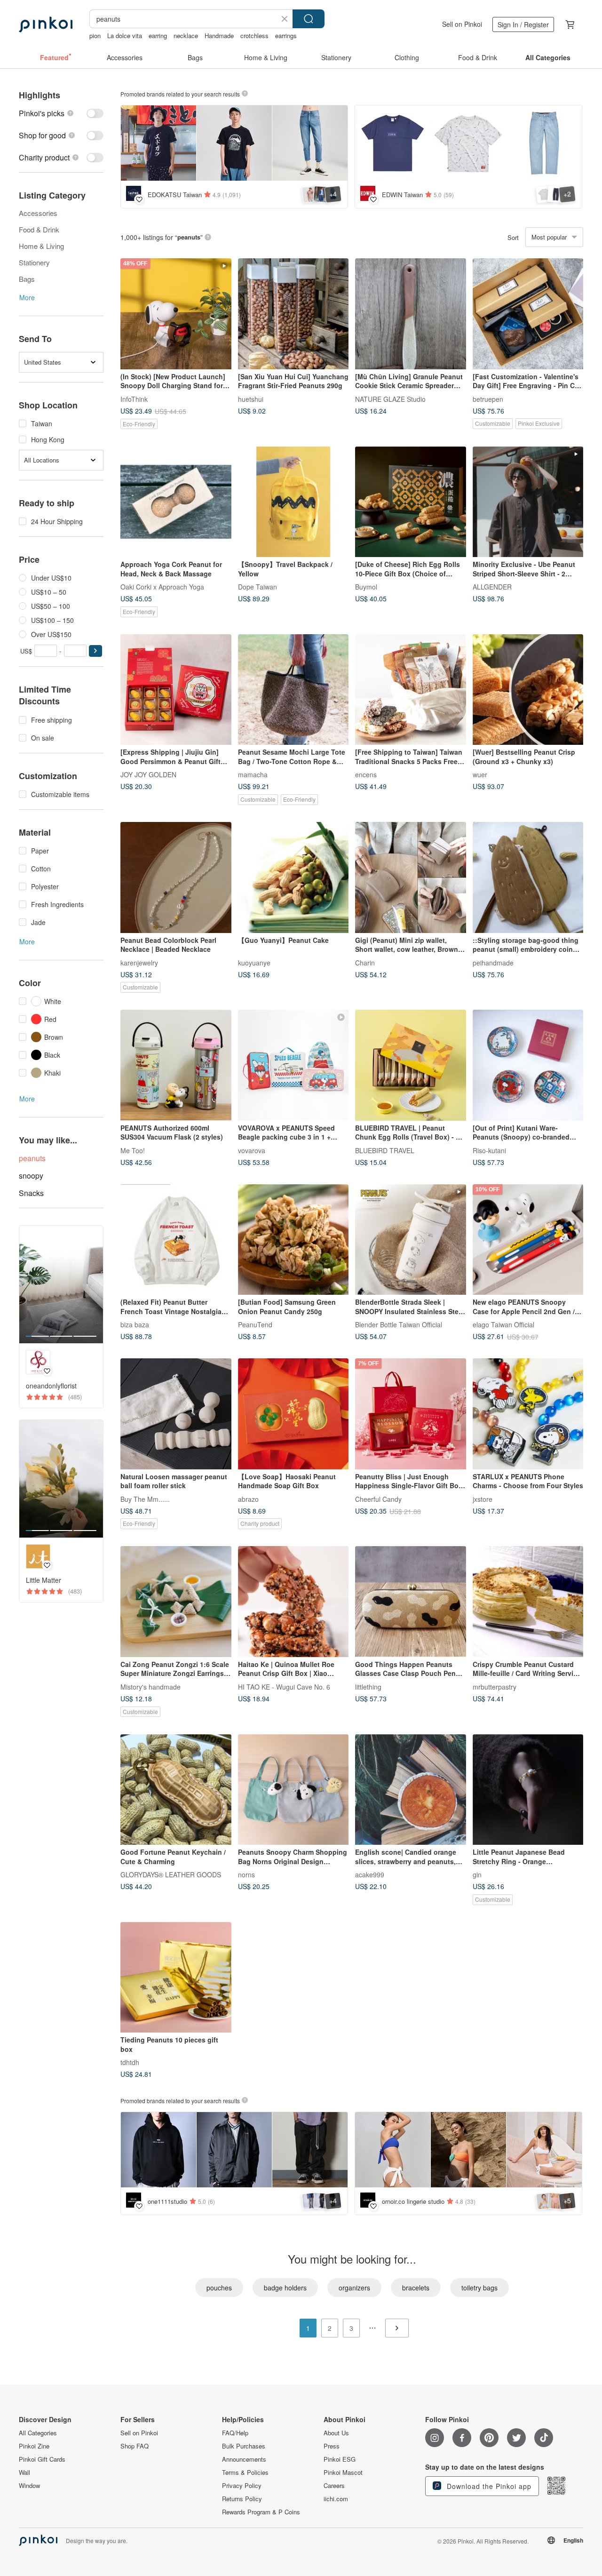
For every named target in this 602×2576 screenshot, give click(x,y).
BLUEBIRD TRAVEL (385, 1150)
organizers (354, 2288)
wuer (480, 774)
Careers (334, 2486)
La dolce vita (125, 36)
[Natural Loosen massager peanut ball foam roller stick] (176, 1414)
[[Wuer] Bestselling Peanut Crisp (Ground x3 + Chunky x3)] (528, 690)
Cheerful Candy (378, 1499)
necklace (186, 36)
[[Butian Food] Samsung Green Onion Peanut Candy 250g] (293, 1240)
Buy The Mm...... (145, 1499)
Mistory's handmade (150, 1686)
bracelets (416, 2288)
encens (366, 774)
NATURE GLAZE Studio (390, 399)
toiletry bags (479, 2288)
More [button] (27, 297)
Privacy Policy (242, 2486)
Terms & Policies (245, 2472)
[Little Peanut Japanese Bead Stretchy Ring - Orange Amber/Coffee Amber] (528, 1790)
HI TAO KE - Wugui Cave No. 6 (284, 1686)
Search (309, 19)
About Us (336, 2433)
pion (95, 36)
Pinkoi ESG (340, 2459)
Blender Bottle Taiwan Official (399, 1324)
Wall (24, 2472)
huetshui (251, 399)
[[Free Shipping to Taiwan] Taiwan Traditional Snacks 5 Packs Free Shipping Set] (411, 690)
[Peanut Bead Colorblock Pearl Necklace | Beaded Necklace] (176, 877)
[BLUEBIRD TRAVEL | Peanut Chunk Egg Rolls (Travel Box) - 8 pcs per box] (411, 1065)
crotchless (254, 36)
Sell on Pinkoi (462, 24)
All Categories (38, 2433)
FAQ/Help (235, 2433)
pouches (219, 2288)
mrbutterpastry (495, 1686)
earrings (286, 36)
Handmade (219, 36)
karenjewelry (139, 962)
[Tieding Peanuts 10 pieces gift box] (176, 1978)
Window (29, 2486)
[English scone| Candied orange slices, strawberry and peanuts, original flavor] (411, 1790)
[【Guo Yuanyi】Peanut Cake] (293, 877)
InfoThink (134, 399)
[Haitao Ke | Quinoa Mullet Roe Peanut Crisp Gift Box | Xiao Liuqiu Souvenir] (293, 1602)
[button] (95, 651)
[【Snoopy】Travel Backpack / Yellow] (293, 502)
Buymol (366, 587)
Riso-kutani (489, 1150)
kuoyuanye (254, 962)
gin (477, 1874)
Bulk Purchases (244, 2446)
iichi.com (336, 2499)
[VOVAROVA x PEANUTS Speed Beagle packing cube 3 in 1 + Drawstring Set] (293, 1065)
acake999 (370, 1874)
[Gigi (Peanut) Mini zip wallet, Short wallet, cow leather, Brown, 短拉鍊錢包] (411, 877)
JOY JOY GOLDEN (148, 774)
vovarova (252, 1150)
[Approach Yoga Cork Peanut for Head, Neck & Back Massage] (176, 502)
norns (246, 1874)
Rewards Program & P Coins (261, 2512)
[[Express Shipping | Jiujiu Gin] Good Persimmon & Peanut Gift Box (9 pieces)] (176, 690)
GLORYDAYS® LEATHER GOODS (171, 1874)
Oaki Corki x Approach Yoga (162, 587)
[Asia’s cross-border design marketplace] (46, 24)
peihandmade (493, 962)
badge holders (285, 2288)
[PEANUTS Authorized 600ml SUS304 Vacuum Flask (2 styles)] (176, 1065)
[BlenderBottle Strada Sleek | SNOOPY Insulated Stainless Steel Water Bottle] (411, 1240)
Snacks (31, 1193)
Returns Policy (242, 2499)
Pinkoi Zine (34, 2446)
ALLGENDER (492, 587)
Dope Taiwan (257, 587)
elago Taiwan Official (503, 1324)
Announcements (244, 2459)
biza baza (135, 1324)
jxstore (483, 1499)
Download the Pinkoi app (488, 2486)
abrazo (248, 1499)
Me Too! (133, 1150)
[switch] (61, 113)
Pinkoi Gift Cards (42, 2459)
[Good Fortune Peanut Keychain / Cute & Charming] (176, 1790)
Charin (365, 962)
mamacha (253, 774)
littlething (368, 1686)
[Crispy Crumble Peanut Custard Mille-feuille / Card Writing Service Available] (528, 1602)
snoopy (31, 1176)
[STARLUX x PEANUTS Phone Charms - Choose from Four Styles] (528, 1414)
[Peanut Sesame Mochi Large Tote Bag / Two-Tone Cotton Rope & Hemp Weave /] (293, 690)
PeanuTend (255, 1324)
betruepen (488, 399)
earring (158, 36)
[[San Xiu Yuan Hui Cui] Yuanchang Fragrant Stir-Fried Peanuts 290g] (293, 314)
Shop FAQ (135, 2446)
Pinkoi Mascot (343, 2472)
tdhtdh (130, 2062)
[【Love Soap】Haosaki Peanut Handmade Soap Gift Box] (293, 1414)
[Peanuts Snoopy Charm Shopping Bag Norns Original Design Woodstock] (293, 1790)
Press (332, 2446)
